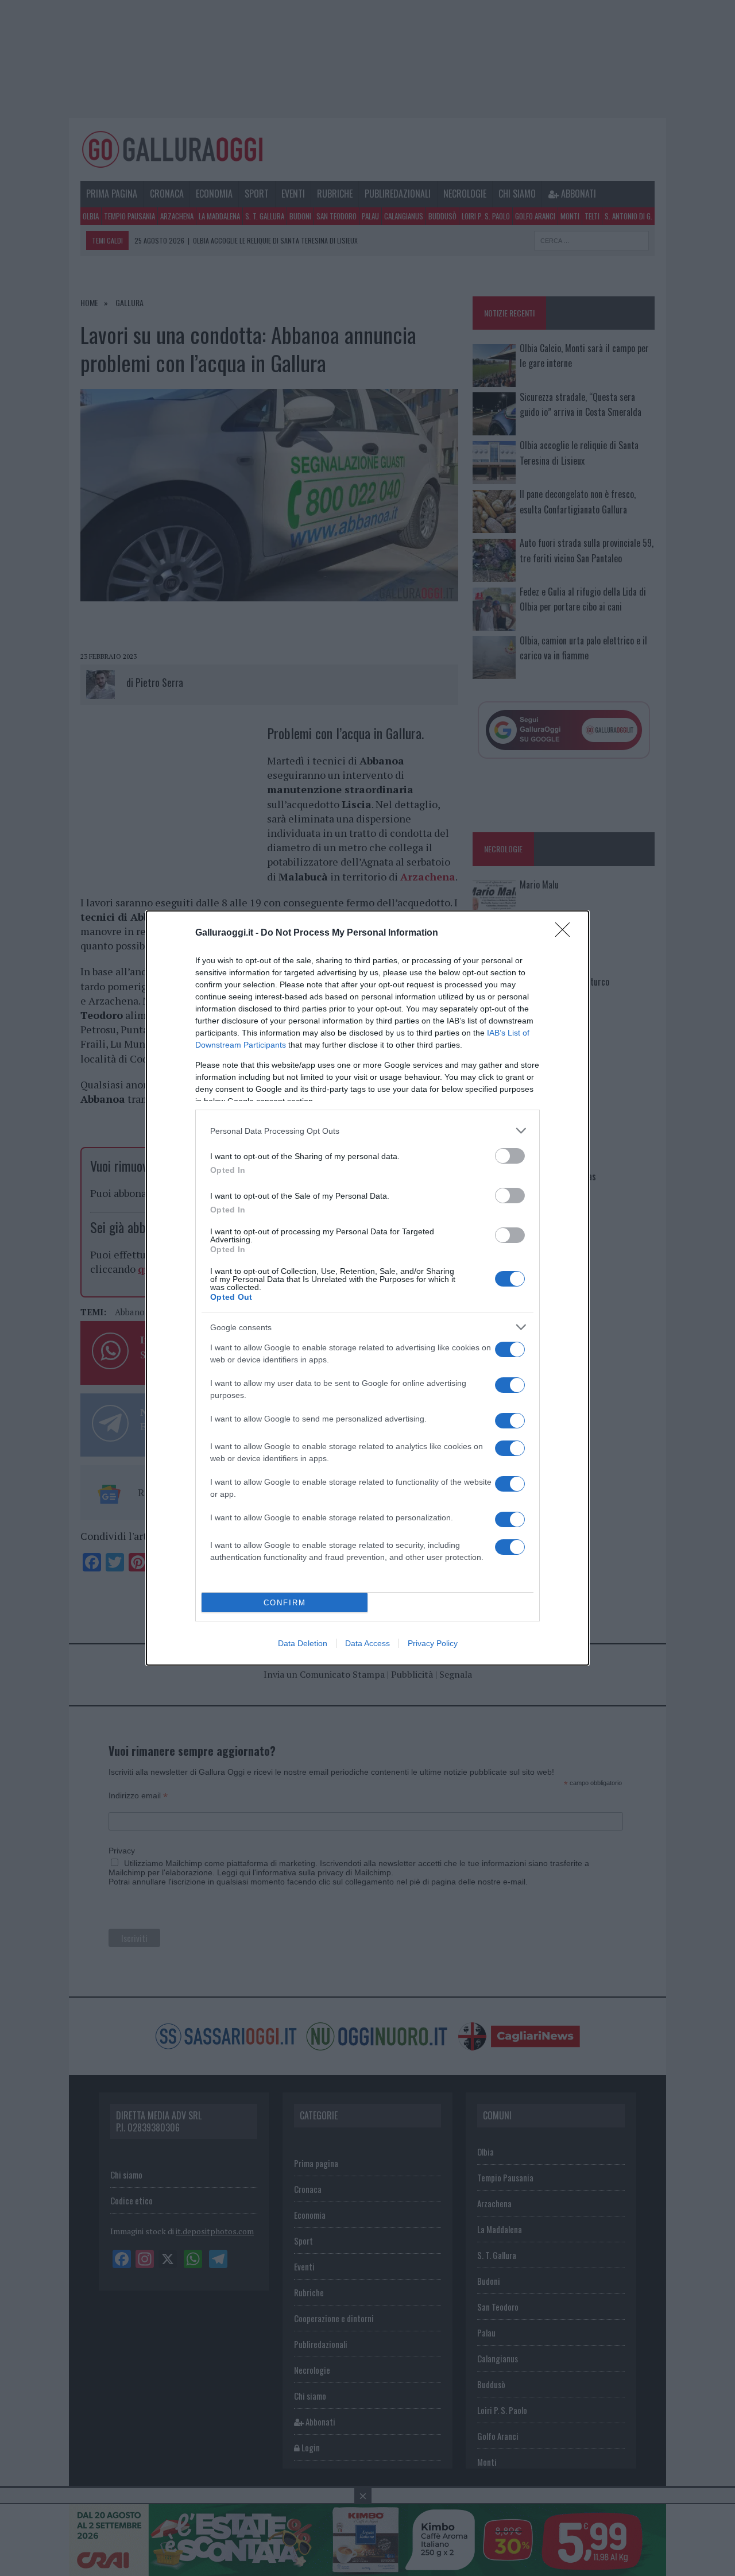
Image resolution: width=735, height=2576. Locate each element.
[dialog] (367, 1288)
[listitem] (367, 1131)
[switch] (510, 1156)
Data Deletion (303, 1643)
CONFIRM (285, 1603)
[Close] (566, 933)
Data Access (367, 1643)
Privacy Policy (433, 1643)
